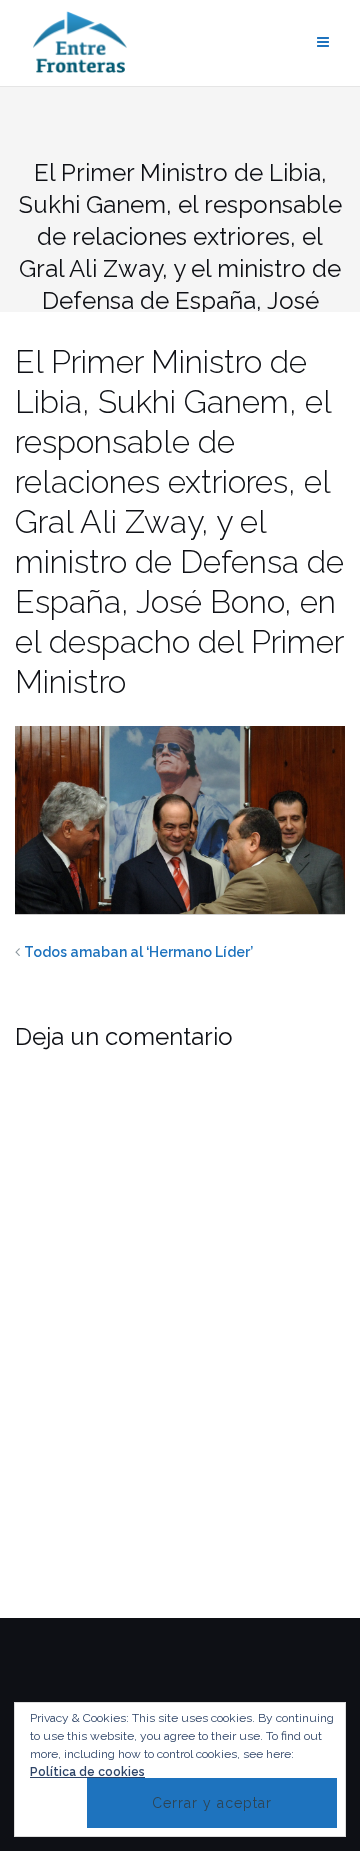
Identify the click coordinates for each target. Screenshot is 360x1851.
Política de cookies (87, 1772)
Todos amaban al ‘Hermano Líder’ (138, 952)
